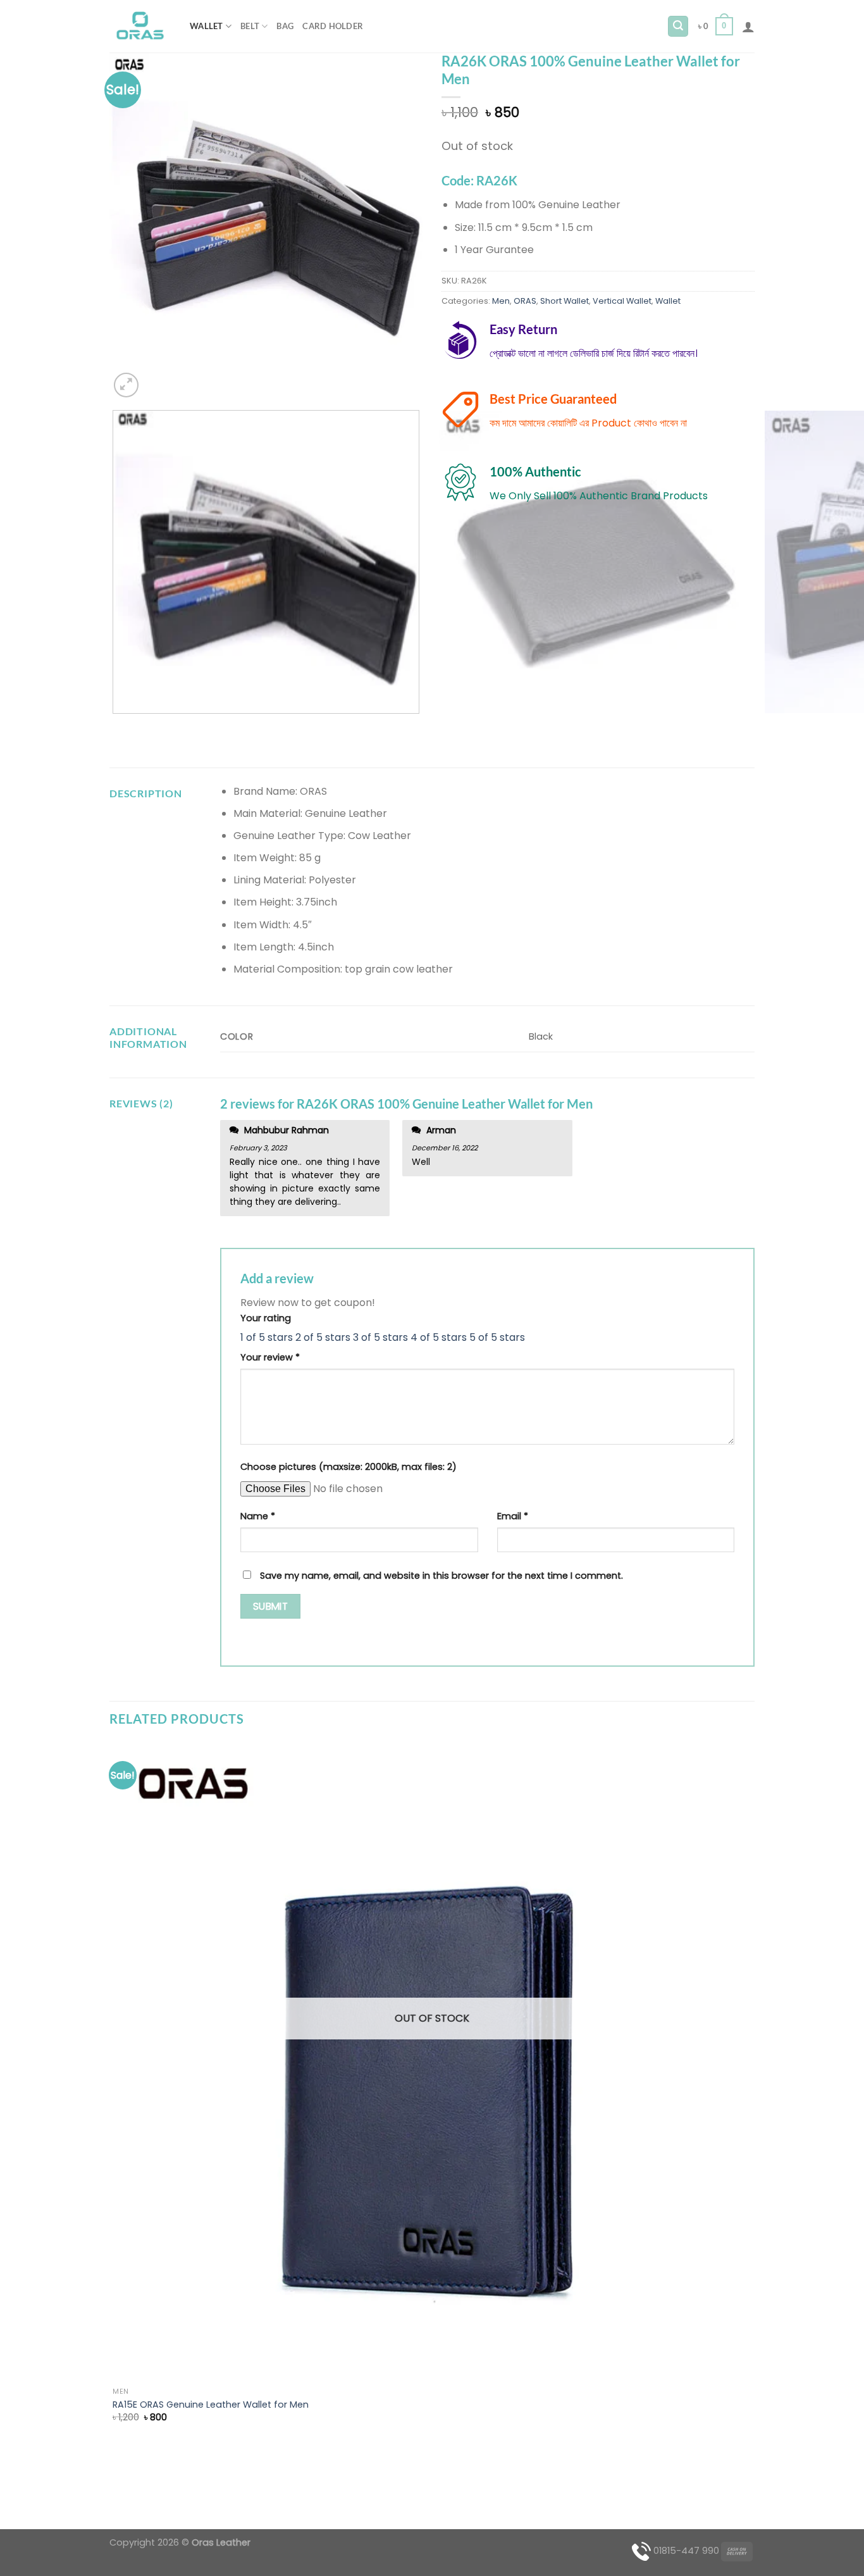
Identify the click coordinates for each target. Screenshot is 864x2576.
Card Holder (333, 26)
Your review (270, 1357)
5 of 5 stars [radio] (497, 1337)
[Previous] (115, 726)
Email (513, 1516)
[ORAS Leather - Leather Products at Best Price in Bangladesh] (140, 27)
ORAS (525, 301)
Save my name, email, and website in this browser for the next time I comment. (441, 1576)
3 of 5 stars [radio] (380, 1337)
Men (501, 301)
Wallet (207, 26)
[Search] (678, 26)
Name (258, 1516)
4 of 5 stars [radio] (439, 1337)
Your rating (266, 1318)
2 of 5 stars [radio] (323, 1337)
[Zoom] (126, 385)
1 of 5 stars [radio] (267, 1337)
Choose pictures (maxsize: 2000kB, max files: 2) (349, 1467)
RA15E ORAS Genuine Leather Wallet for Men (211, 2405)
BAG (285, 26)
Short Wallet (565, 301)
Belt (250, 26)
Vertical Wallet (622, 301)
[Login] (748, 27)
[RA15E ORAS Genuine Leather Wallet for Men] (432, 2062)
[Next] (157, 378)
